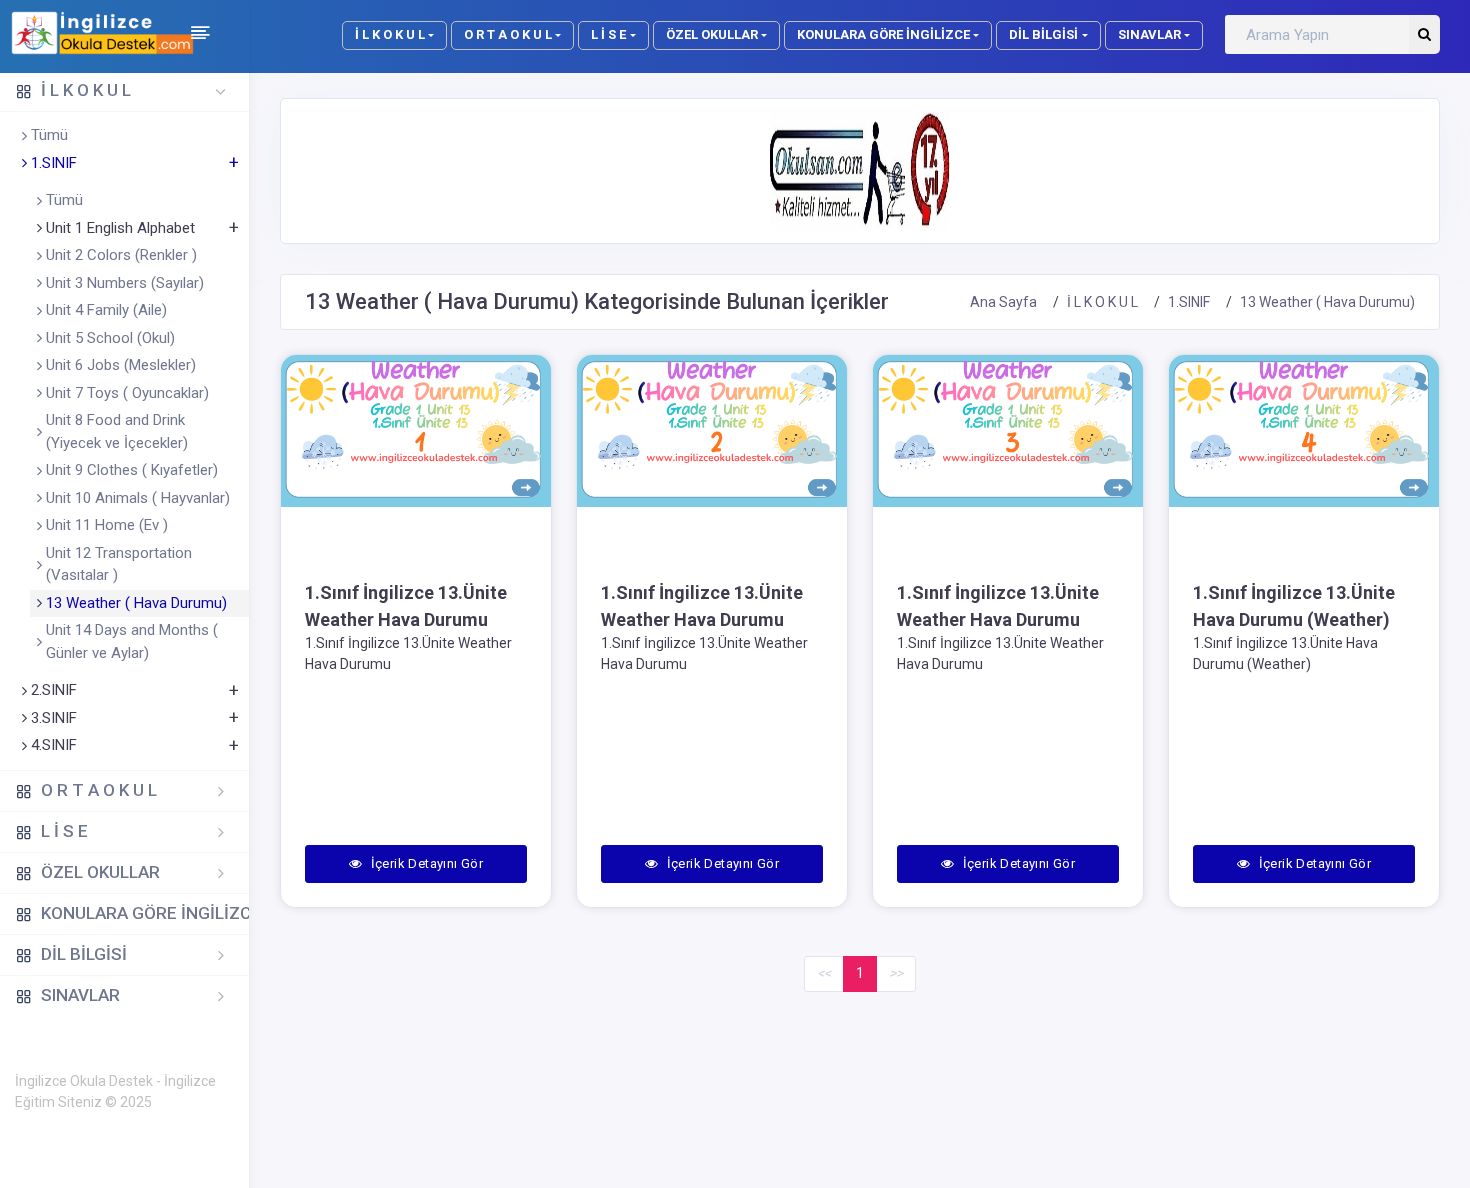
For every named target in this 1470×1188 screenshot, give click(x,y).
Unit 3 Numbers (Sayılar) (125, 283)
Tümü (49, 135)
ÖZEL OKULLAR (712, 34)
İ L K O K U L (390, 34)
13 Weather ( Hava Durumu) (136, 603)
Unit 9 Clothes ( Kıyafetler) (132, 470)
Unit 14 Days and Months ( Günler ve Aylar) (132, 641)
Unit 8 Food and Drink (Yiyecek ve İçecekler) (117, 431)
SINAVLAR (1149, 34)
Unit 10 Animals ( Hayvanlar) (138, 498)
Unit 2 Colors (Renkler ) (121, 255)
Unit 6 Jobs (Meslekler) (121, 365)
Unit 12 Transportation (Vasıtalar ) (119, 564)
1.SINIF (1189, 302)
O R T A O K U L (508, 34)
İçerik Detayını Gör (425, 863)
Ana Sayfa (1003, 302)
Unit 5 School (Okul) (110, 338)
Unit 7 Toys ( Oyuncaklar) (127, 393)
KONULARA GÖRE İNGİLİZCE (883, 34)
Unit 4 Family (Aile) (106, 310)
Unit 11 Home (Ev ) (107, 525)
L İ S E (608, 34)
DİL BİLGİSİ (1043, 34)
